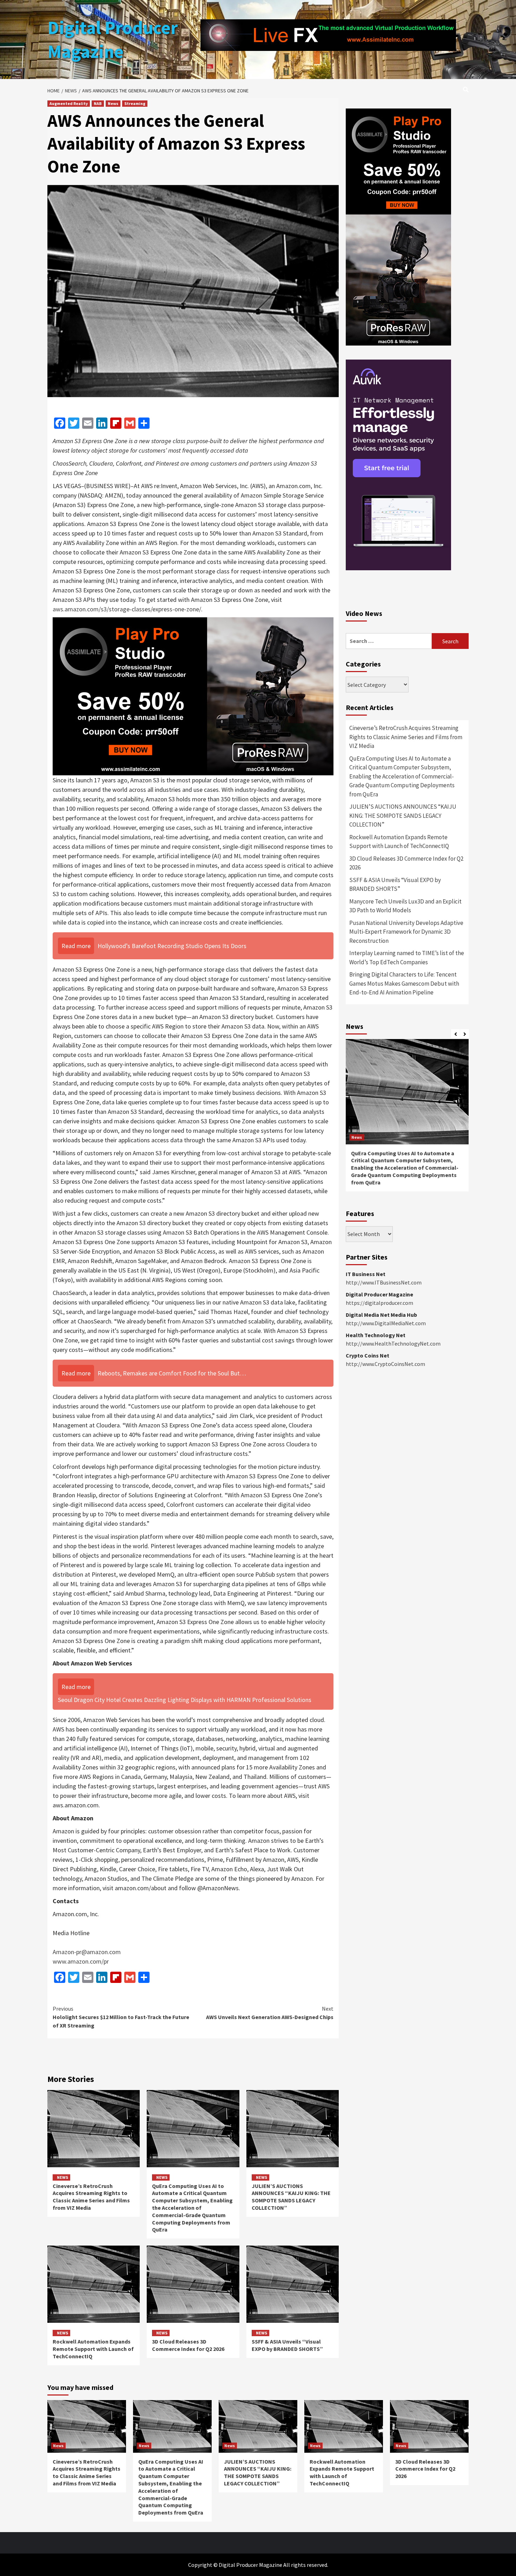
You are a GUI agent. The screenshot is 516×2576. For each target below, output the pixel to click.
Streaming (135, 103)
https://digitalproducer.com (379, 1513)
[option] (407, 1329)
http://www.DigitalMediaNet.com (386, 1534)
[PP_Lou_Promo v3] (193, 696)
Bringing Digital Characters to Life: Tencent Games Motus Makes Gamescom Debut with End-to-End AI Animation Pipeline (404, 1194)
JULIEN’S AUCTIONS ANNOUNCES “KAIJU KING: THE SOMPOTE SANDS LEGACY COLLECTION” (291, 2197)
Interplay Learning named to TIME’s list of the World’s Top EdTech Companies (407, 1168)
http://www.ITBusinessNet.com (384, 1493)
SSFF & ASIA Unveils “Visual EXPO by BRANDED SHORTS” (287, 2345)
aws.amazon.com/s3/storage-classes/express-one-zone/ (127, 609)
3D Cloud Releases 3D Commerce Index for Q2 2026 (188, 2345)
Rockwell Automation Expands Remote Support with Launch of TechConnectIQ (93, 2349)
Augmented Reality (69, 103)
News (113, 103)
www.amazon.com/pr (81, 1961)
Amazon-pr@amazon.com (87, 1952)
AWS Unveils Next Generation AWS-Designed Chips (270, 2013)
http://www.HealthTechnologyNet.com (393, 1554)
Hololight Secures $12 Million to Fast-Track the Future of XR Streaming (121, 2017)
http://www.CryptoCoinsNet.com (385, 1575)
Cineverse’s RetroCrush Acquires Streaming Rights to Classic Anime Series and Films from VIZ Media (91, 2197)
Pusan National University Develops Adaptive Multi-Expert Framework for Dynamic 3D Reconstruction (406, 1142)
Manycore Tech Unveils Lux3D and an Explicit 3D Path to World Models (405, 1117)
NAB (98, 103)
